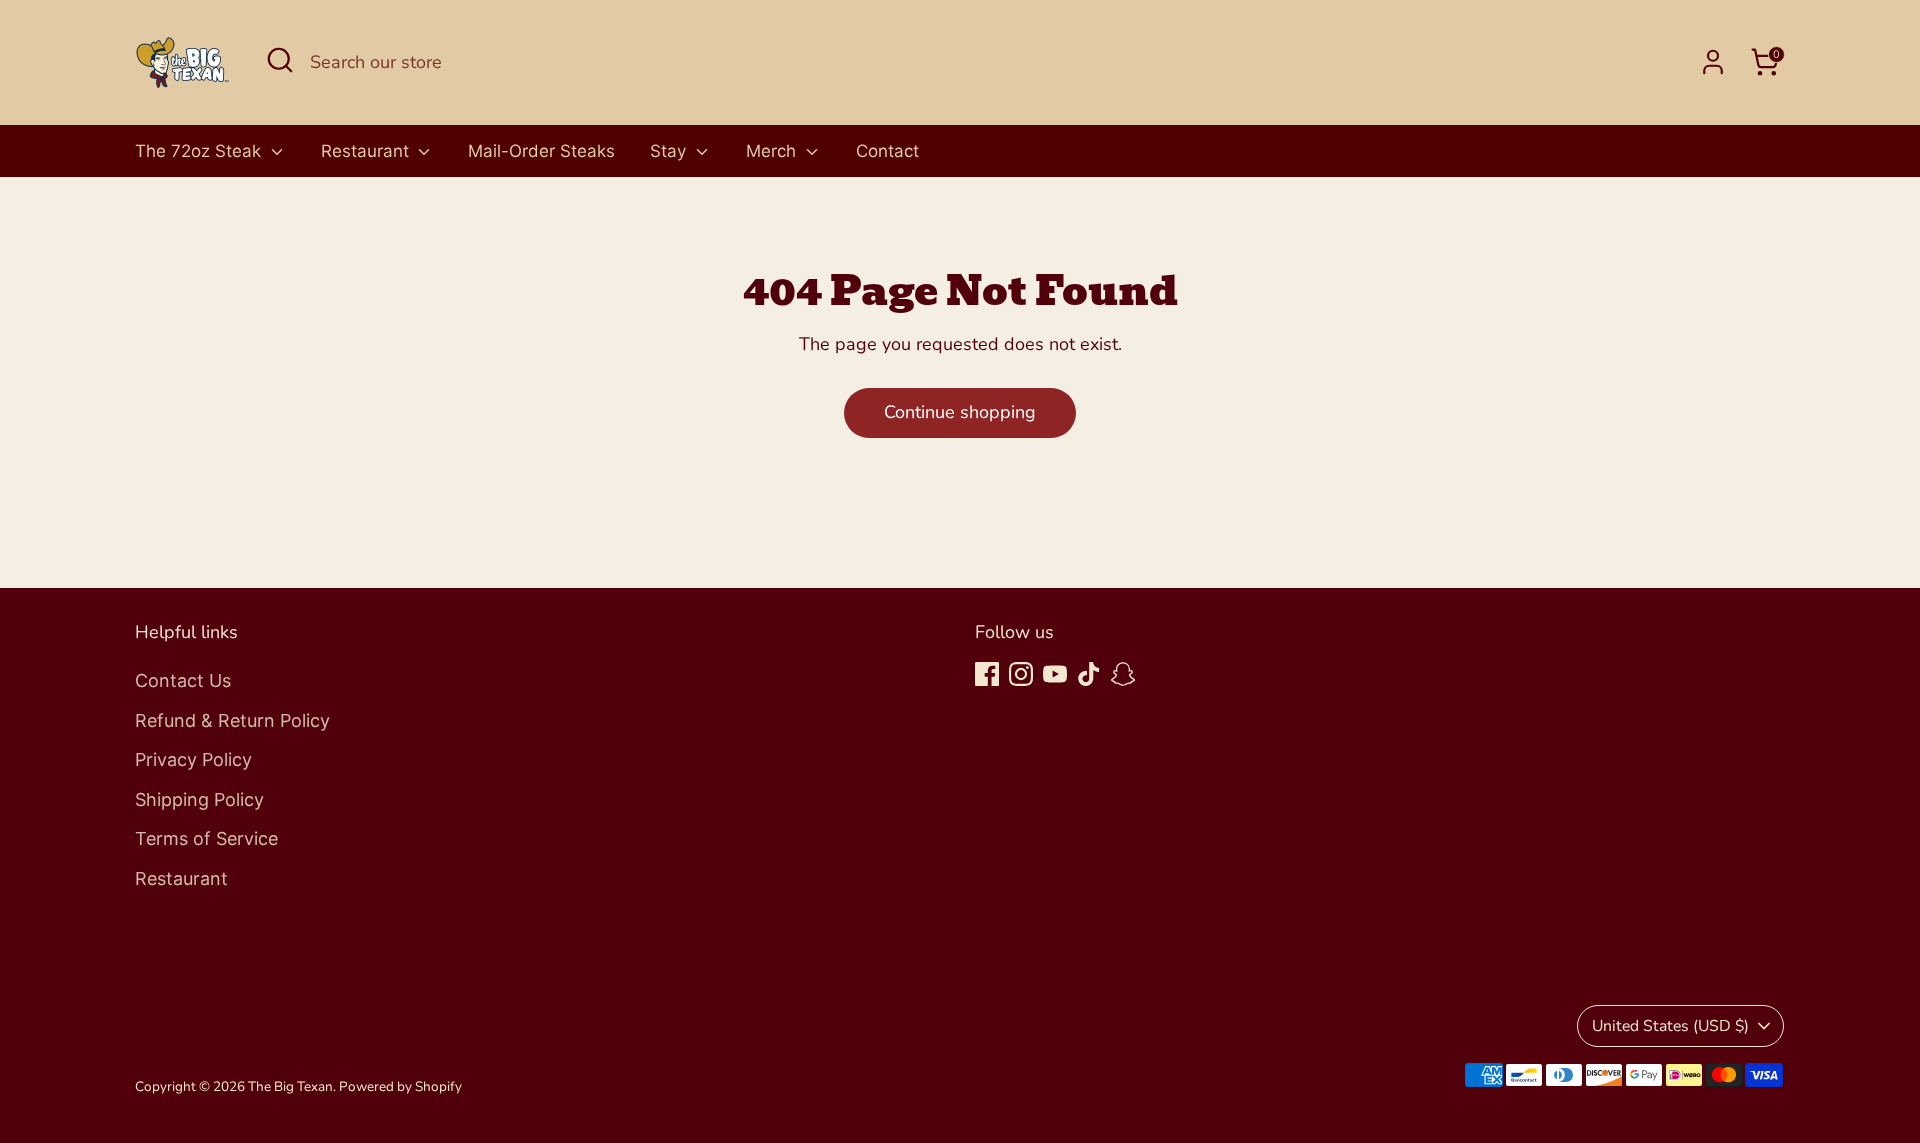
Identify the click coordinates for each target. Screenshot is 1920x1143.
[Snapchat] (1123, 674)
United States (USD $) (1670, 1026)
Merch (773, 151)
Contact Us (183, 680)
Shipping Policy (199, 799)
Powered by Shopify (400, 1086)
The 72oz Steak (200, 151)
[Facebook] (987, 674)
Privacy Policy (193, 759)
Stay (670, 151)
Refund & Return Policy (232, 720)
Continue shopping (960, 412)
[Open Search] (280, 60)
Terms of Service (206, 838)
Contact (887, 151)
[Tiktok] (1089, 674)
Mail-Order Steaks (541, 151)
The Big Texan (290, 1086)
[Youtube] (1055, 674)
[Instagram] (1021, 674)
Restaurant (367, 151)
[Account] (1713, 62)
